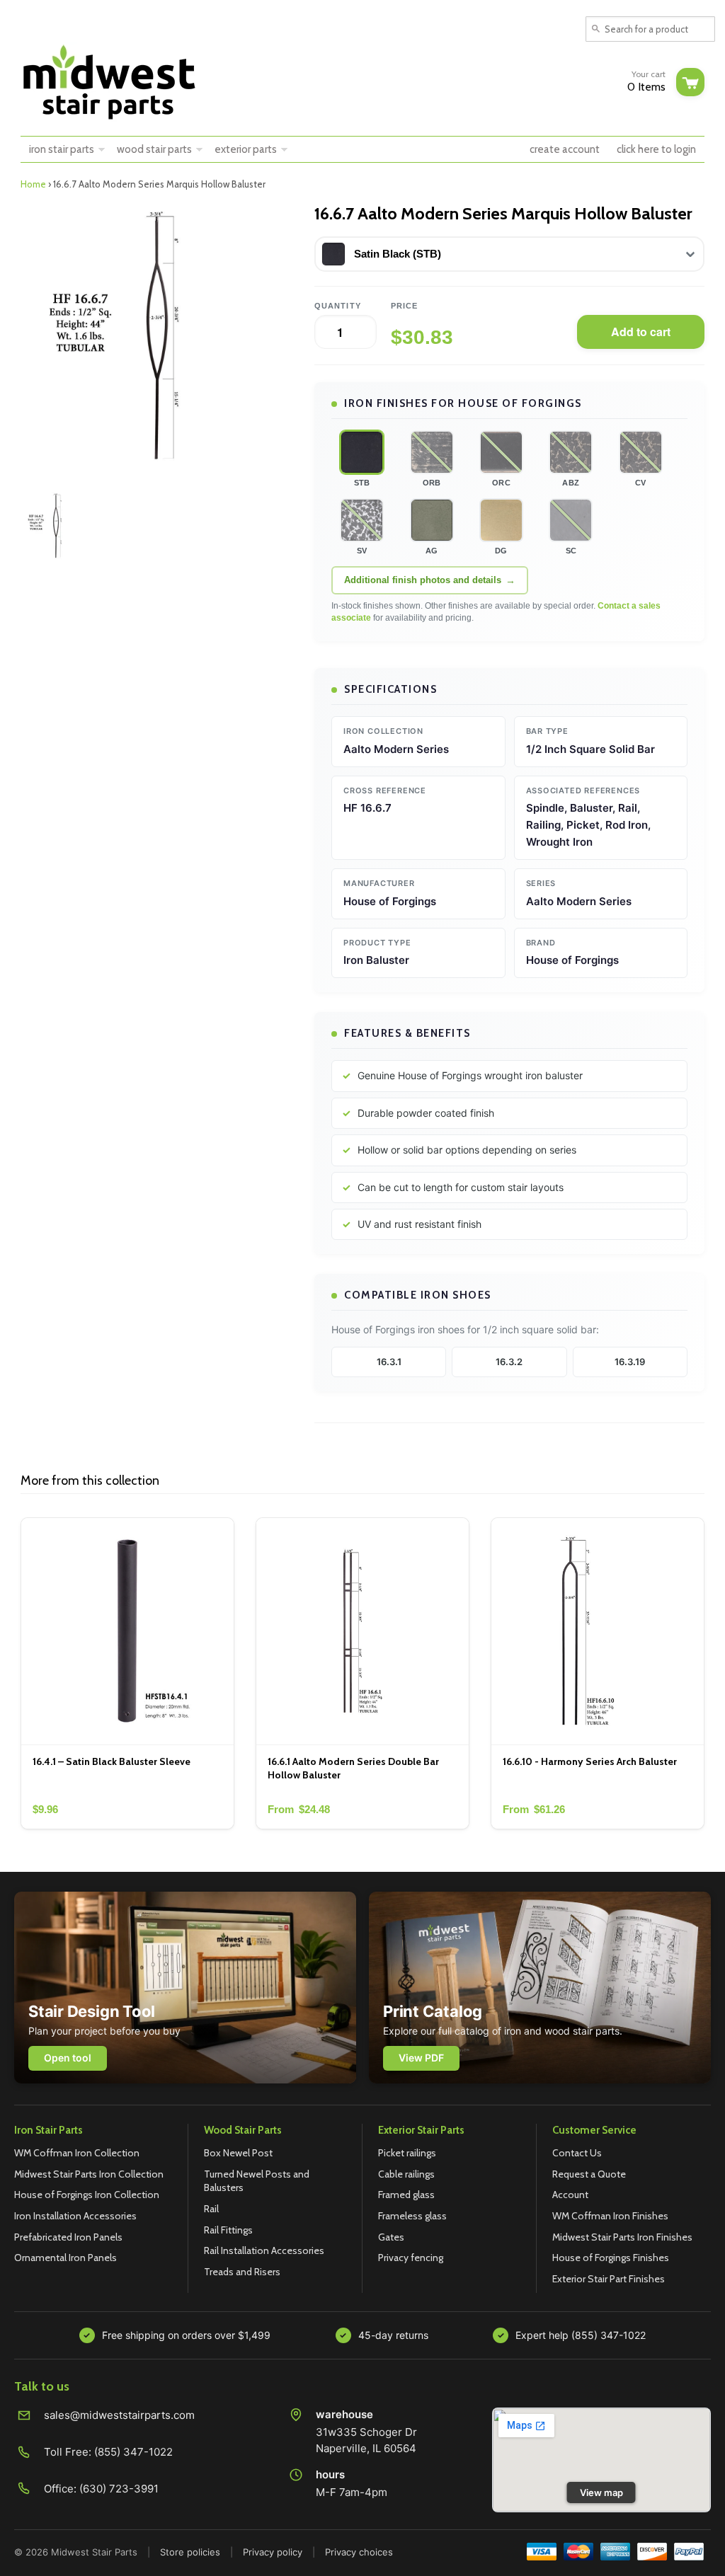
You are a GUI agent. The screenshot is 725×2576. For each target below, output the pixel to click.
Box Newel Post (238, 2153)
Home (33, 184)
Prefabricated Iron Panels (68, 2237)
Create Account (565, 149)
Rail (211, 2209)
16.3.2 (509, 1362)
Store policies (190, 2552)
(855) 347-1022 (133, 2452)
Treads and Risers (242, 2272)
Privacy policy (273, 2552)
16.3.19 (630, 1362)
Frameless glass (412, 2216)
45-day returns (393, 2335)
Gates (391, 2237)
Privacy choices (359, 2552)
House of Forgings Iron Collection (87, 2195)
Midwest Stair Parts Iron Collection (89, 2174)
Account (570, 2195)
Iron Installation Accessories (75, 2216)
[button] (362, 452)
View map (601, 2492)
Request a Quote (589, 2174)
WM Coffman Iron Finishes (610, 2216)
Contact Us (577, 2153)
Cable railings (406, 2174)
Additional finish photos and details (423, 580)
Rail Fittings (228, 2230)
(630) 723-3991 (119, 2489)
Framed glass (406, 2195)
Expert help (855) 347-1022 (581, 2335)
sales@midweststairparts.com (119, 2415)
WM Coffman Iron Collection (77, 2153)
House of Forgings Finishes (611, 2258)
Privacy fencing (411, 2258)
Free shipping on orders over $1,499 (186, 2335)
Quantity (338, 306)
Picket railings (407, 2153)
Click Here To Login (656, 149)
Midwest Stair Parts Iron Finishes (622, 2237)
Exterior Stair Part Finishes (609, 2279)
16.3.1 (389, 1362)
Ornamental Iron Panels (65, 2258)
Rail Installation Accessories (264, 2250)
